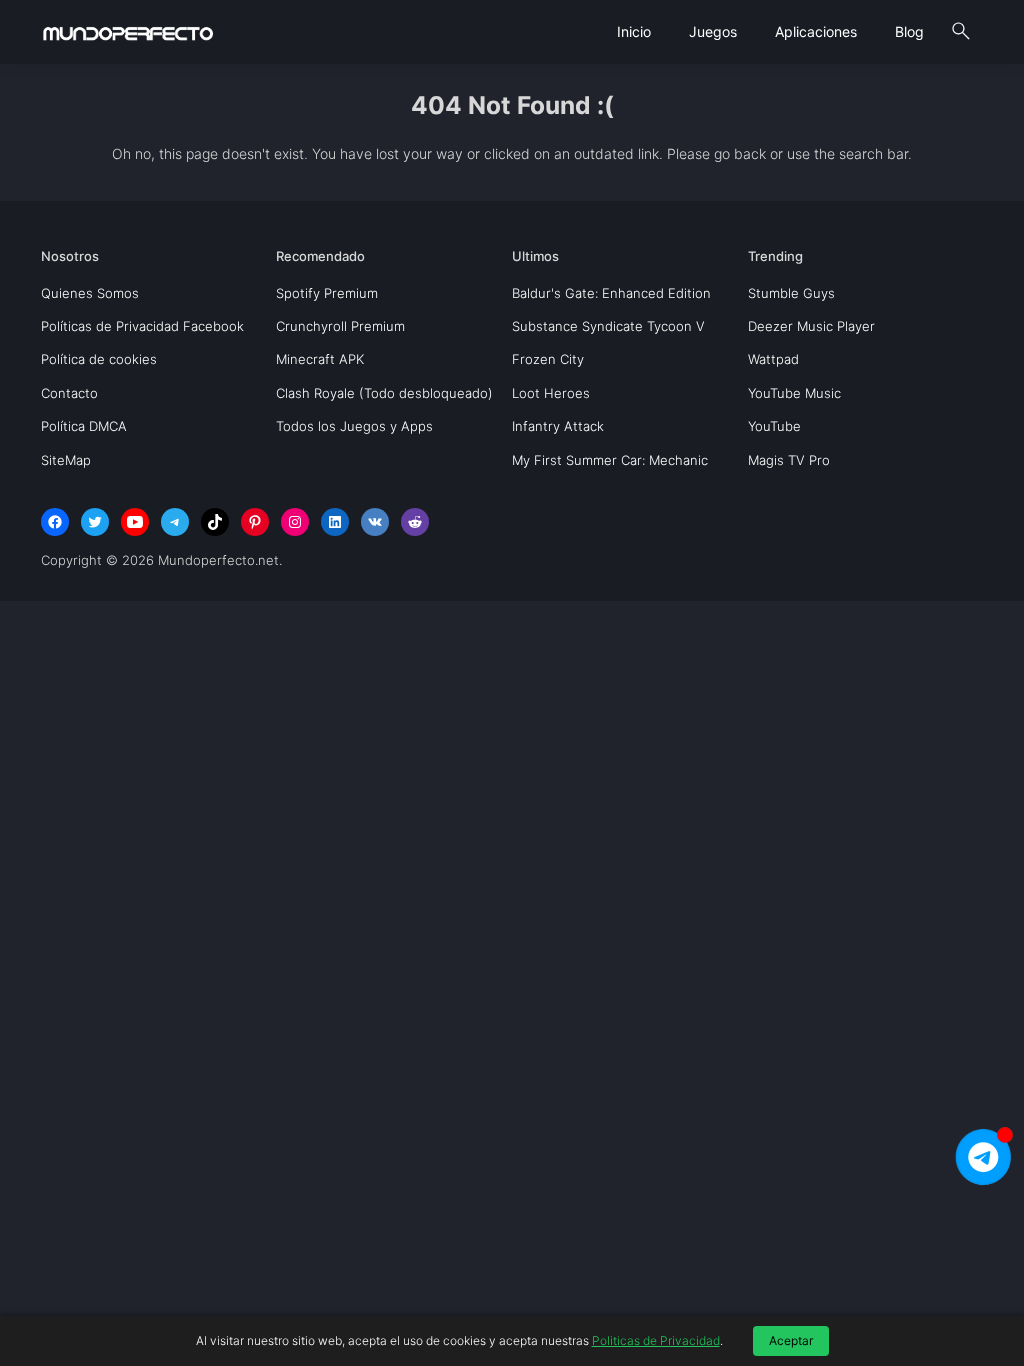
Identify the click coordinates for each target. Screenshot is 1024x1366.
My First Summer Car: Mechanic (610, 460)
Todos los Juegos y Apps (354, 426)
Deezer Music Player (811, 326)
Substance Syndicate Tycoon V (608, 326)
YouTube (774, 426)
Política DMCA (84, 426)
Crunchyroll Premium (340, 326)
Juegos (713, 31)
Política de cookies (99, 359)
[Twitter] (95, 522)
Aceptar (791, 1340)
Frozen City (548, 359)
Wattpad (773, 359)
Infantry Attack (558, 426)
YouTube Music (794, 393)
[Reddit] (415, 522)
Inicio (634, 31)
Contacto (69, 393)
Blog (909, 31)
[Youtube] (135, 522)
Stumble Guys (791, 293)
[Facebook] (55, 522)
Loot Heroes (551, 393)
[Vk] (375, 522)
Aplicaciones (816, 31)
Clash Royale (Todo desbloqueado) (384, 393)
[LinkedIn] (335, 522)
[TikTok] (215, 522)
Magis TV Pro (789, 460)
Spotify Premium (327, 293)
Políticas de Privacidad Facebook (142, 326)
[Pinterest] (255, 522)
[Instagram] (295, 522)
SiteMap (66, 460)
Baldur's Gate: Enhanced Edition (611, 293)
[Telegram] (175, 522)
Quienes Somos (90, 293)
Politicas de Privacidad (656, 1340)
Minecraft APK (320, 359)
